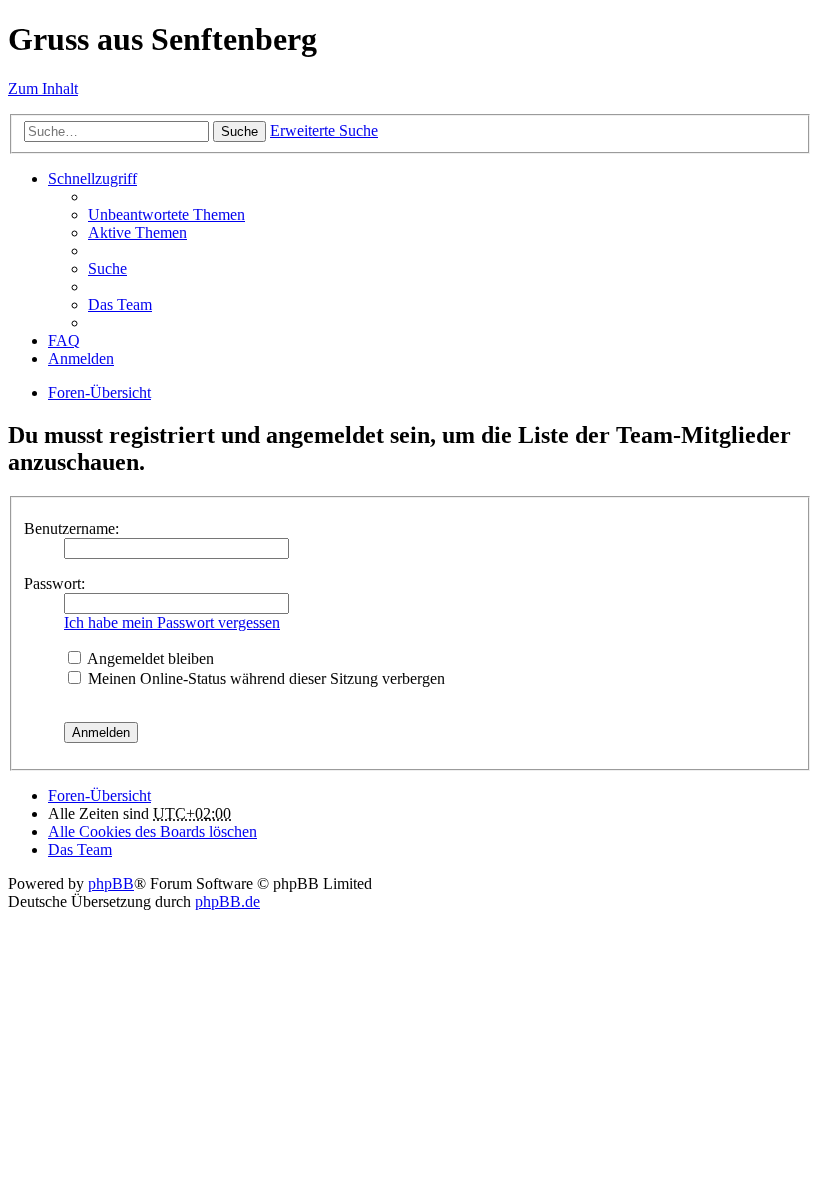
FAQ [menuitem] (64, 340)
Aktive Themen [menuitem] (137, 232)
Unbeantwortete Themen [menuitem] (166, 214)
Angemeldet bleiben (149, 658)
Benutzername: (71, 528)
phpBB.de (227, 901)
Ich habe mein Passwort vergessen (172, 622)
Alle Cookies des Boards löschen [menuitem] (152, 831)
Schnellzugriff (92, 178)
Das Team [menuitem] (120, 304)
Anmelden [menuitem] (81, 358)
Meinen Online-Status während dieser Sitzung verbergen (264, 678)
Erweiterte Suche (324, 130)
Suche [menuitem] (107, 268)
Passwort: (54, 583)
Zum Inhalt (43, 88)
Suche (239, 131)
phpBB (111, 883)
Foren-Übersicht (99, 392)
